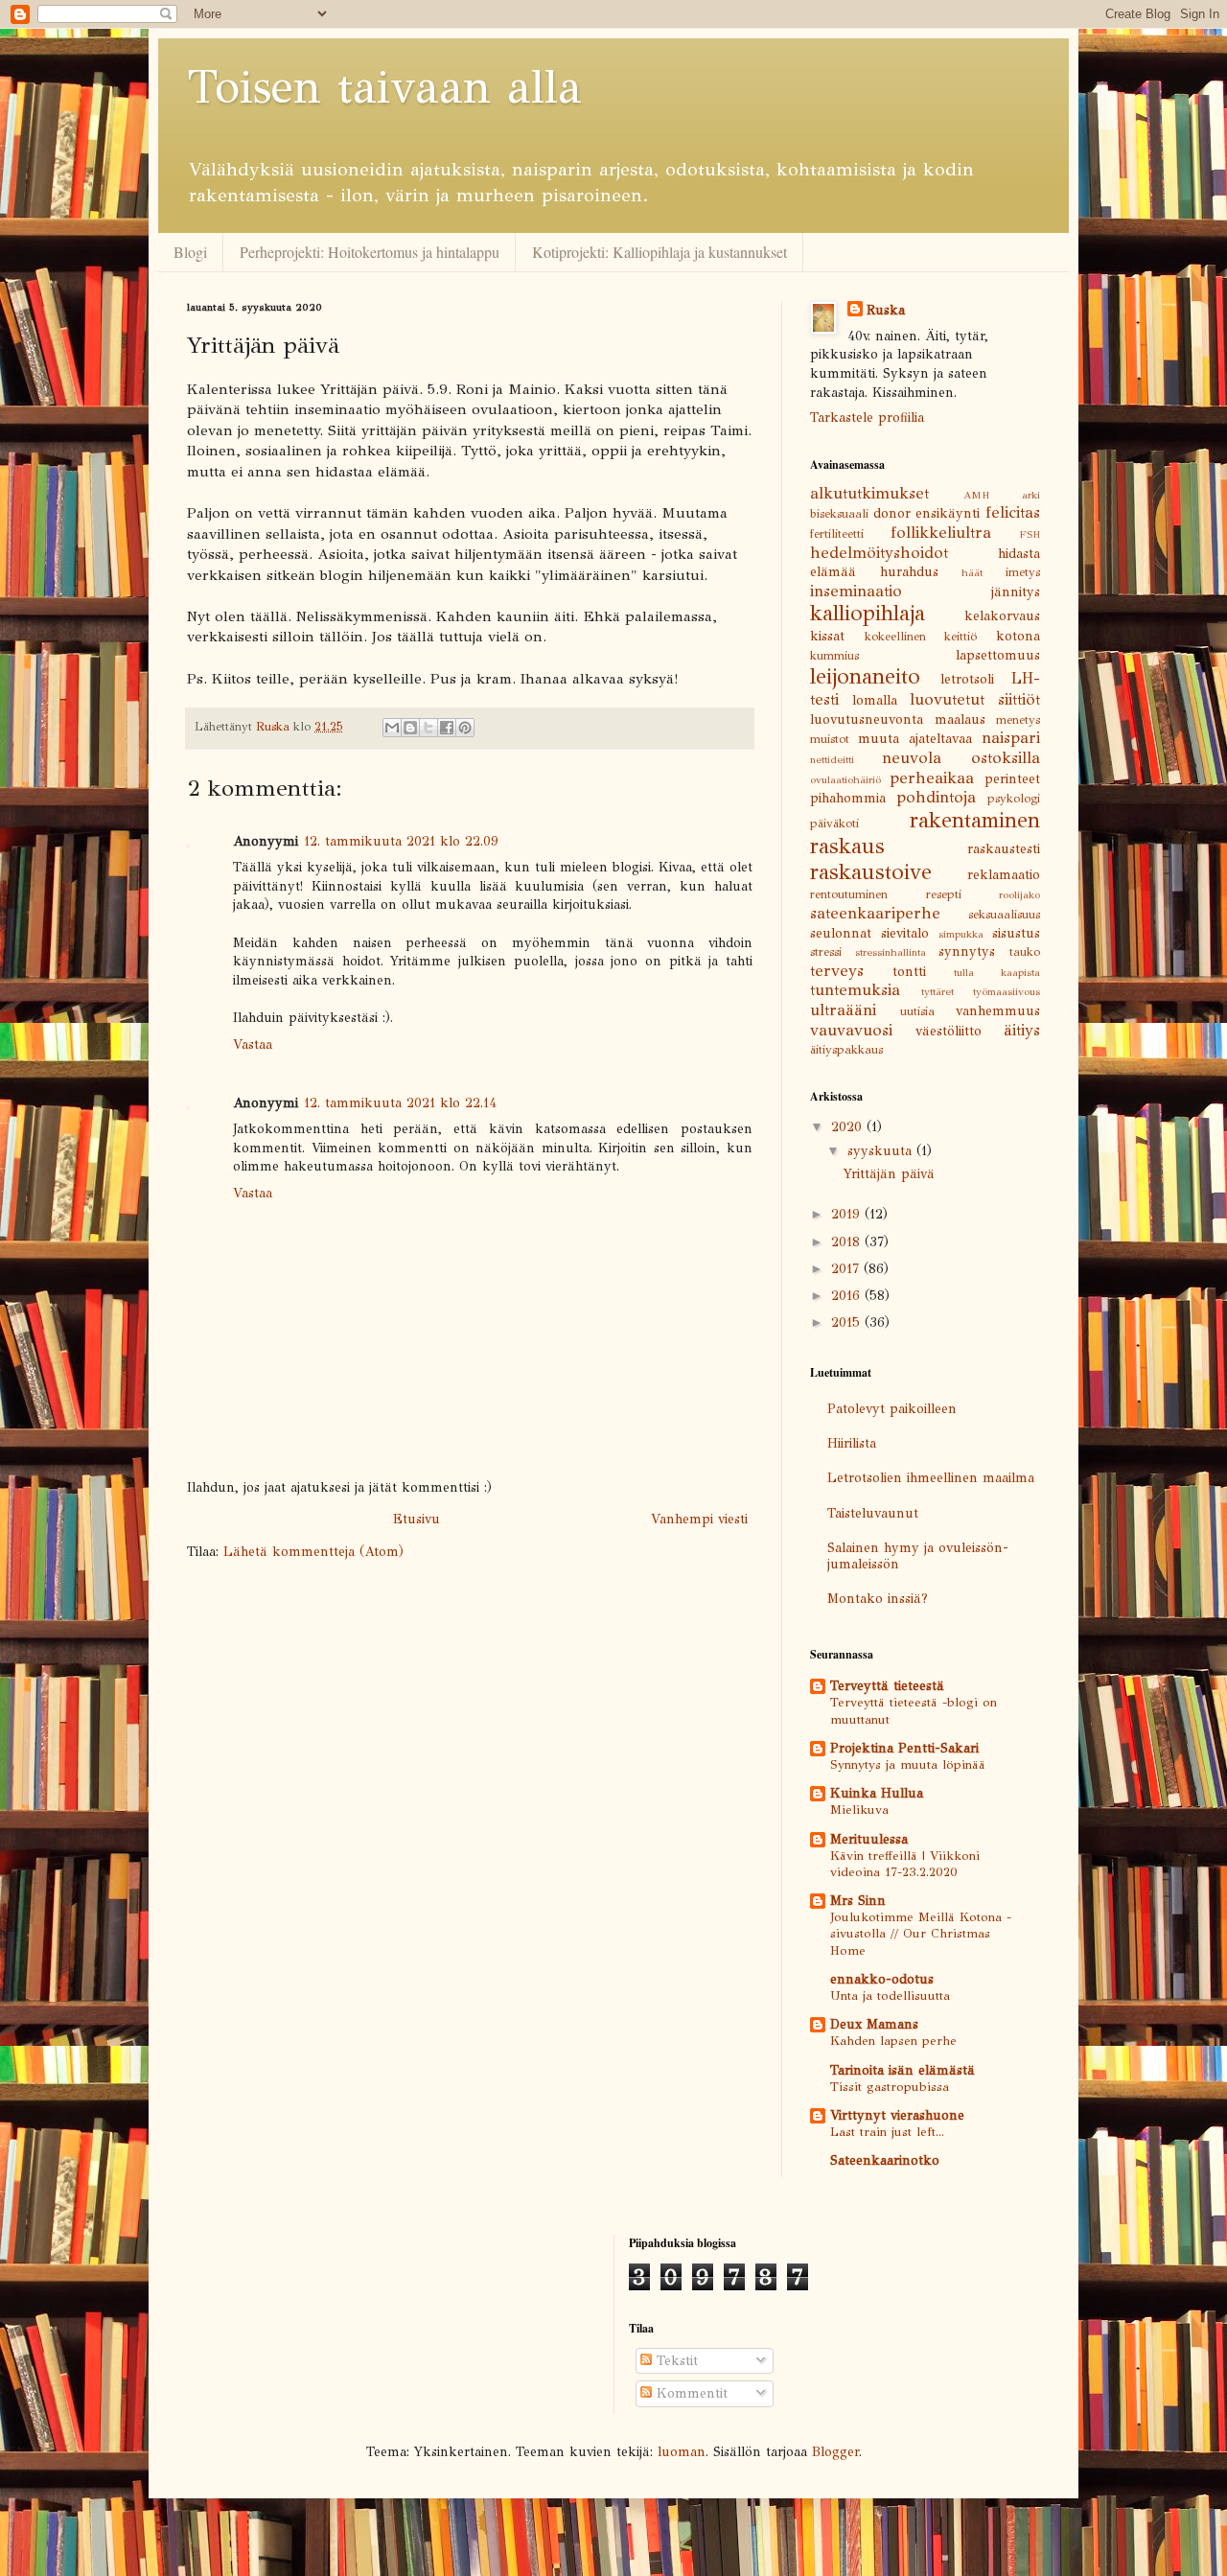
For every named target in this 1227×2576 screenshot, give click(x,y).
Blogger (835, 2452)
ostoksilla (1006, 758)
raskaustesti (1004, 849)
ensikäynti (948, 513)
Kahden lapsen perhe (893, 2041)
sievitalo (905, 933)
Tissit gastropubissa (890, 2087)
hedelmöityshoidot (879, 553)
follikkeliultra (941, 533)
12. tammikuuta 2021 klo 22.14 (400, 1103)
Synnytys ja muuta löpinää (908, 1764)
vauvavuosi (851, 1030)
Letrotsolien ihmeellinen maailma (931, 1478)
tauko (1025, 951)
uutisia (917, 1011)
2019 (848, 1214)
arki (1031, 495)
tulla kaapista (997, 972)
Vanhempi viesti (699, 1519)
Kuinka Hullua (877, 1793)
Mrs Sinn (858, 1901)
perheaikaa (932, 778)
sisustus (1016, 933)
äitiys (1022, 1030)
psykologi (1014, 798)
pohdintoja (936, 797)
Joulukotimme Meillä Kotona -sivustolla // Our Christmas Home (921, 1934)
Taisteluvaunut (873, 1513)
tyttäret (938, 991)
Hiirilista (852, 1443)
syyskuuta (882, 1151)
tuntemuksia (855, 990)
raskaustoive (871, 872)
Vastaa (253, 1044)
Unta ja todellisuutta (890, 1996)
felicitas (1013, 512)
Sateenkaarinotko (885, 2160)
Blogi (190, 252)
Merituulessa (869, 1839)
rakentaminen (975, 820)
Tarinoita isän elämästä (903, 2070)
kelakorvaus (1002, 616)
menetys (1018, 719)
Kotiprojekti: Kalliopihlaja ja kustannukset (660, 252)
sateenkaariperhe (875, 913)
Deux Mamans (874, 2024)
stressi (826, 951)
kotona (1018, 636)
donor (892, 513)
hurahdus (909, 572)
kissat (827, 636)
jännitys (1016, 592)
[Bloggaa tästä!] (410, 728)
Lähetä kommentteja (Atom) (313, 1552)
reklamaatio (1004, 875)
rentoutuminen (849, 894)
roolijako (1019, 894)
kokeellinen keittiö (921, 636)
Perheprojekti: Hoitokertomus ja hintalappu (370, 252)
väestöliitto (949, 1031)
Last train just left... (887, 2132)
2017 (847, 1269)
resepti (944, 894)
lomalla (875, 700)
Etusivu (417, 1519)
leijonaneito (865, 676)
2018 (848, 1242)
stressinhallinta (891, 952)
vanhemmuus (998, 1011)
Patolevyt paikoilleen (892, 1409)
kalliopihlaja (868, 613)
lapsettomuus (998, 655)
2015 (848, 1323)
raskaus (847, 846)
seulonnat (841, 933)
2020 (849, 1127)
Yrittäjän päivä (889, 1174)
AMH (976, 495)
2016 (848, 1296)
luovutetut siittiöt (975, 699)
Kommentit (690, 2393)
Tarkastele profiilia (867, 418)
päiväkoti (834, 823)
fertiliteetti (837, 534)
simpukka (961, 934)
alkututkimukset (869, 493)
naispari (1011, 738)
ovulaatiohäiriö (845, 779)
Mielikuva (859, 1810)
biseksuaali (839, 513)
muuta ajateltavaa (915, 739)
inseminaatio (856, 591)
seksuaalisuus (1004, 914)
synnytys (967, 951)
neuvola (912, 758)
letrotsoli (967, 679)
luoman (682, 2452)
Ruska (886, 310)
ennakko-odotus (882, 1979)
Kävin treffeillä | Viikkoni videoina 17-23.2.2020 (905, 1864)
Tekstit (675, 2361)
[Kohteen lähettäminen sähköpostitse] (392, 728)
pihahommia (848, 798)
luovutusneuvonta (867, 719)
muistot (830, 739)
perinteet (1012, 779)
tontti (909, 972)
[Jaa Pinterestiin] (465, 728)
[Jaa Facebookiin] (447, 728)
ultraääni (843, 1010)
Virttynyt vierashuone (897, 2115)
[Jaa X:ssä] (428, 728)
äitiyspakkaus (846, 1049)
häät (972, 572)
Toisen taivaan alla (384, 87)
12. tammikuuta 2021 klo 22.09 (401, 841)
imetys (1023, 572)
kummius (834, 655)
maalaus (960, 719)
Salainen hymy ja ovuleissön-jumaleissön (918, 1556)
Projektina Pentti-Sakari (904, 1748)
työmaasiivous (1007, 991)
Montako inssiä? (878, 1599)
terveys (837, 971)
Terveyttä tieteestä (887, 1686)
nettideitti (832, 759)
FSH (1030, 534)
